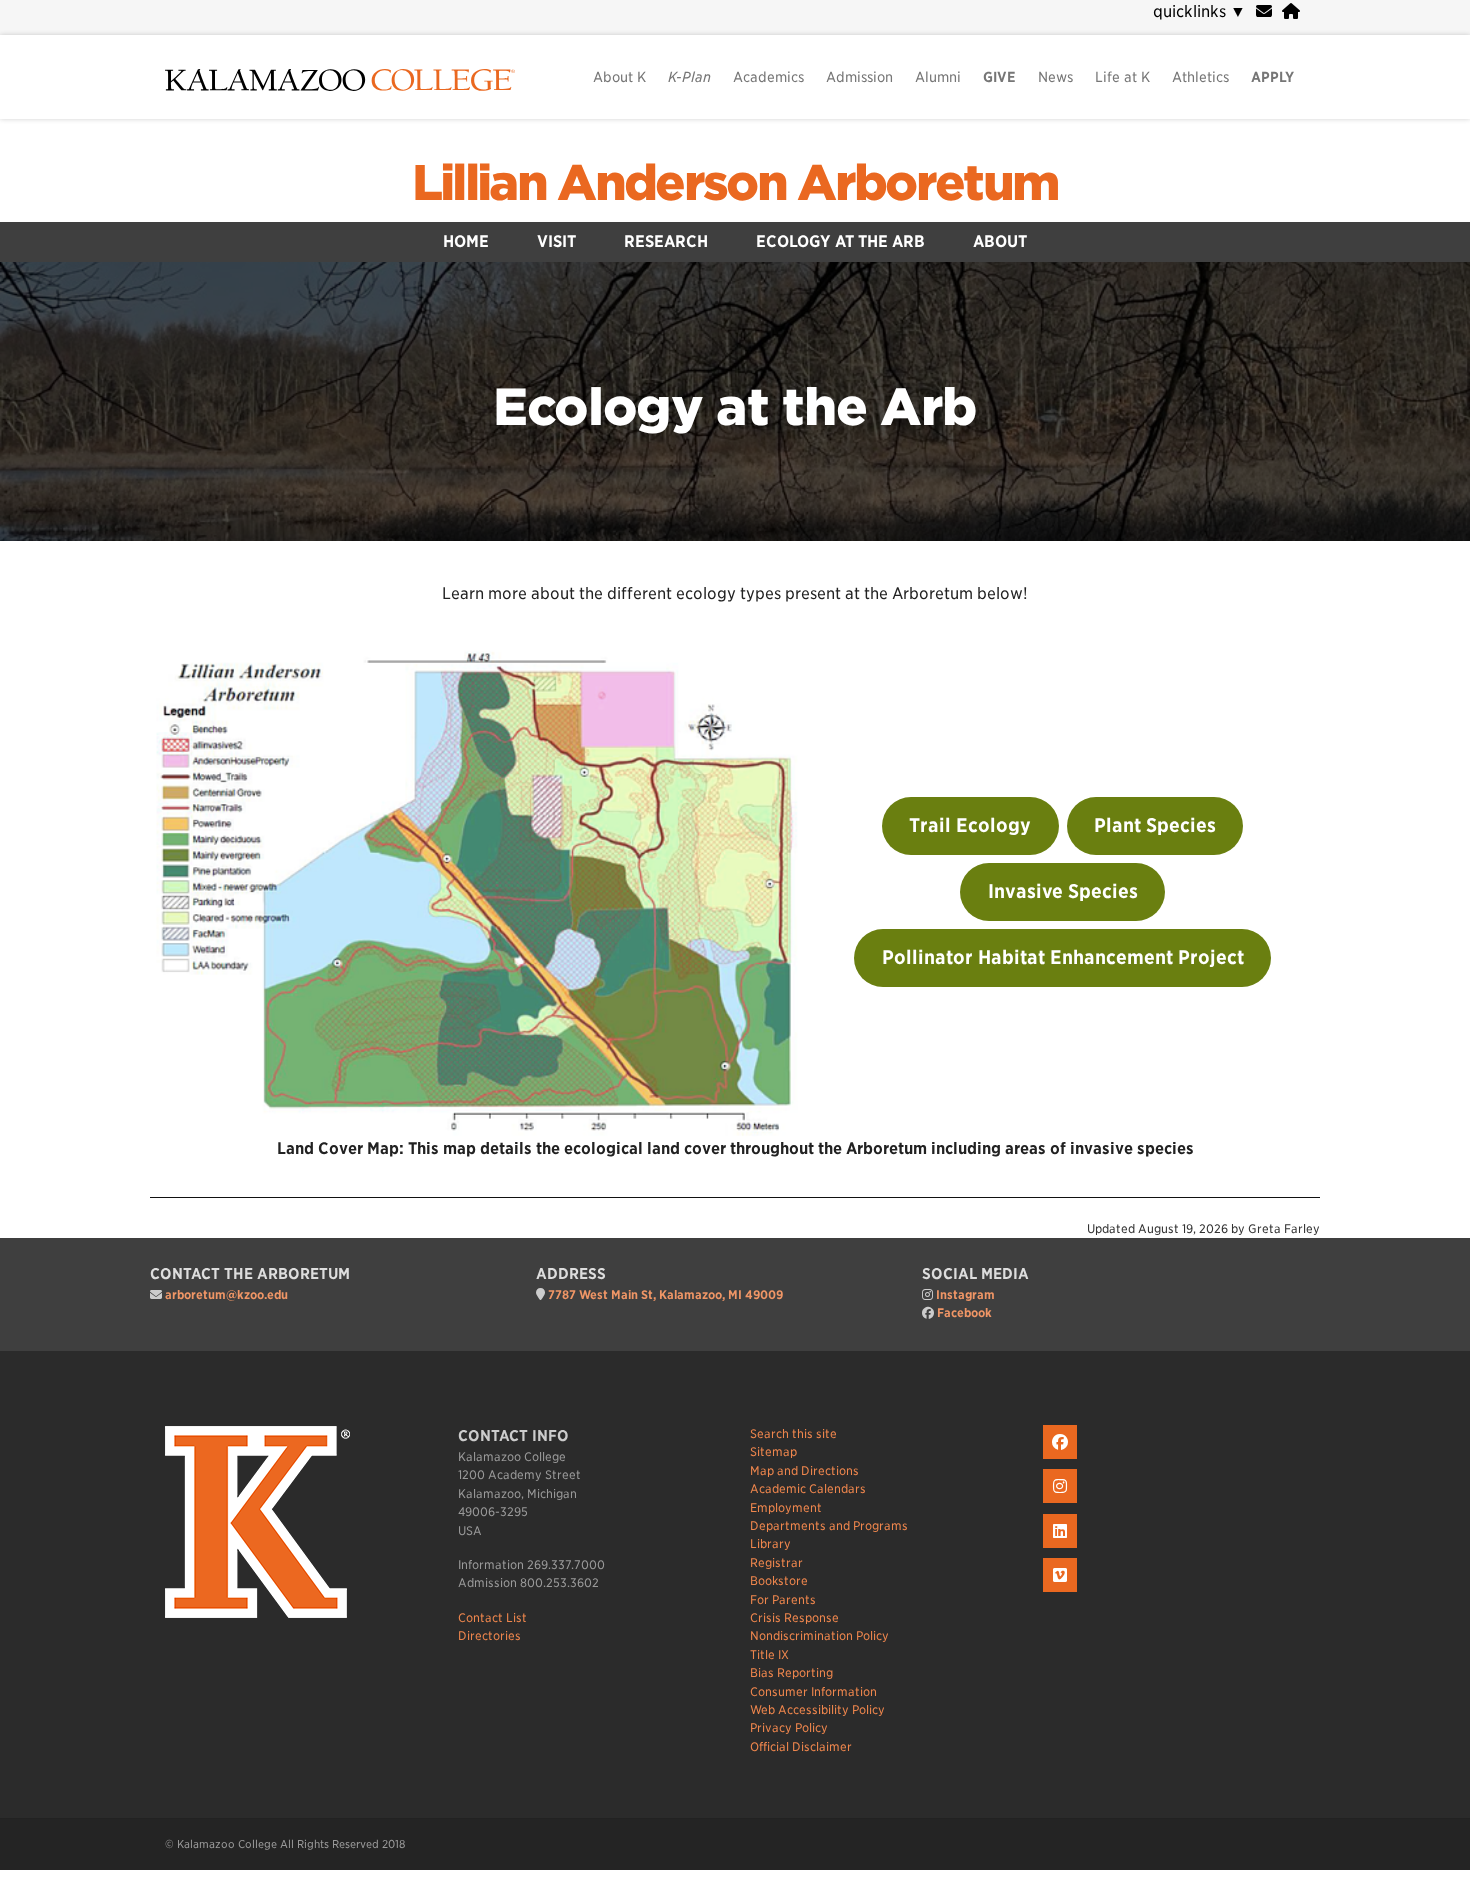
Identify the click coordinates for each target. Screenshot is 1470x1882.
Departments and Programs (829, 1525)
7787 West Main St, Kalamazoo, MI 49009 (665, 1294)
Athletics (1200, 77)
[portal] (1291, 11)
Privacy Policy (789, 1727)
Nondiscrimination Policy (819, 1635)
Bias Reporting (791, 1672)
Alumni (938, 77)
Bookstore (779, 1580)
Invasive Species (1063, 891)
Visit (556, 241)
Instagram (965, 1294)
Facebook (964, 1312)
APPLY (1272, 77)
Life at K (1122, 77)
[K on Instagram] (1062, 1503)
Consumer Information (813, 1691)
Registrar (776, 1562)
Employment (786, 1507)
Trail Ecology (970, 825)
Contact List (492, 1617)
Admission (859, 77)
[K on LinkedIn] (1062, 1548)
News (1055, 77)
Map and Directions (804, 1470)
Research (666, 241)
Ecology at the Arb (840, 241)
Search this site (793, 1433)
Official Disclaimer (801, 1746)
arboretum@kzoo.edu (226, 1294)
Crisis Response (794, 1617)
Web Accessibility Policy (817, 1709)
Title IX (769, 1654)
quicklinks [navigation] (1199, 11)
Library (770, 1543)
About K (619, 77)
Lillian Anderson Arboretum (735, 183)
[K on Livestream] (1062, 1592)
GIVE (999, 77)
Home (466, 241)
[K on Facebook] (1062, 1459)
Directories (489, 1635)
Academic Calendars (808, 1488)
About (1000, 241)
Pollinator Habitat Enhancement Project (1063, 957)
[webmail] (1264, 11)
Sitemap (773, 1451)
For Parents (783, 1599)
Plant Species (1155, 825)
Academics (768, 77)
